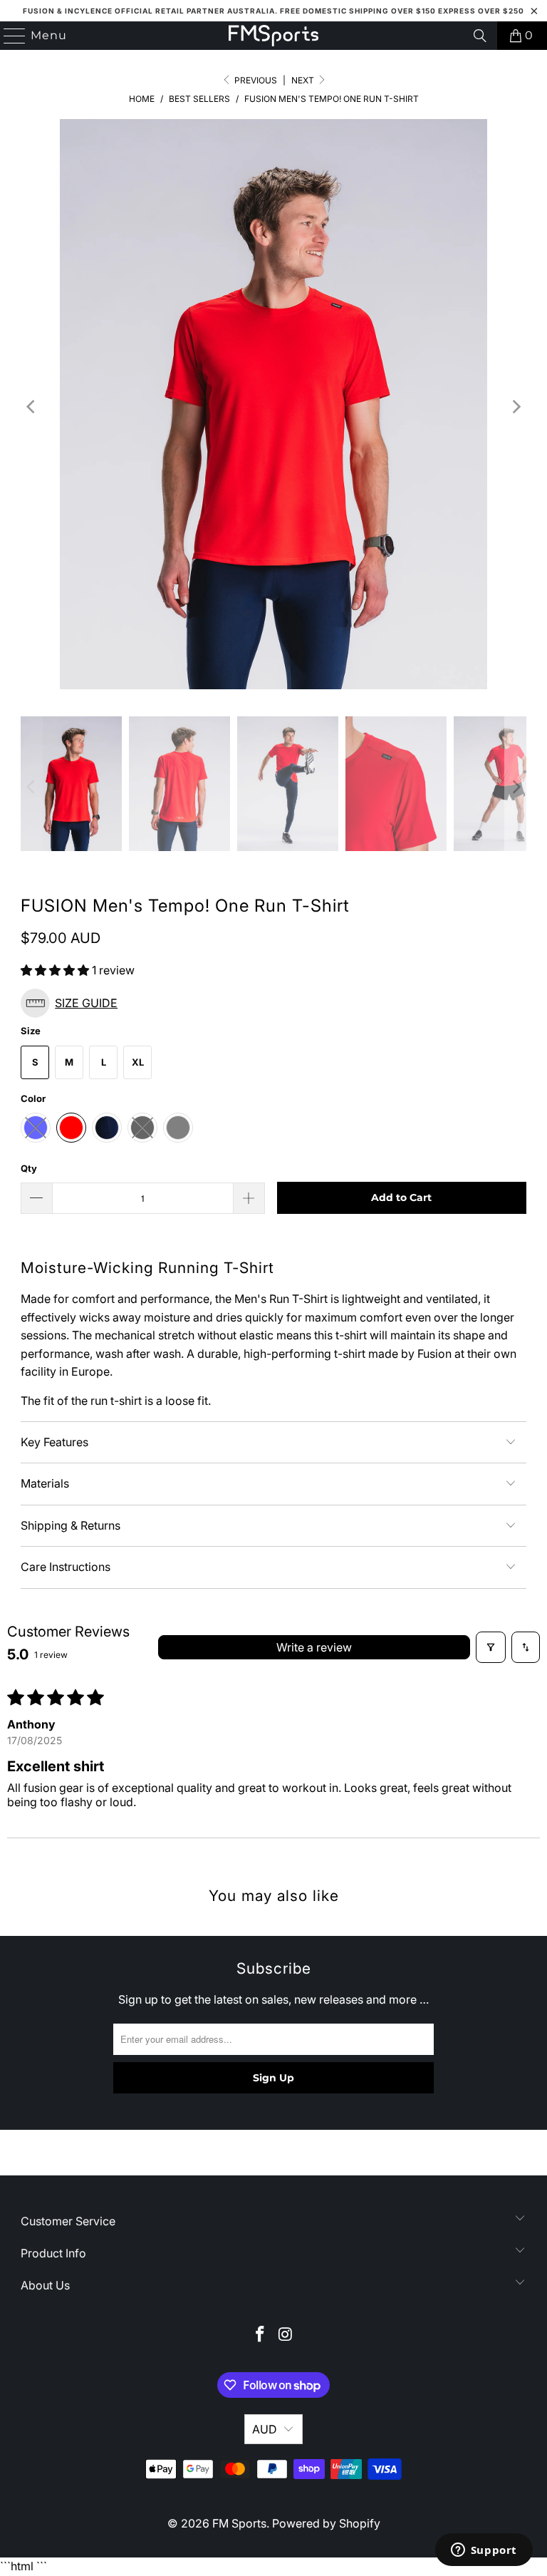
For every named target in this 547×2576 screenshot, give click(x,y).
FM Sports (239, 2523)
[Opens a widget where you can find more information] (484, 2551)
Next (304, 80)
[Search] (480, 36)
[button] (56, 970)
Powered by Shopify (326, 2523)
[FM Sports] (273, 36)
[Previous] (31, 407)
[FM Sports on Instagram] (286, 2335)
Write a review (314, 1647)
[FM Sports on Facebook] (260, 2335)
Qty (29, 1168)
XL (138, 1062)
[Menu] (9, 36)
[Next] (516, 407)
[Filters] (491, 1647)
